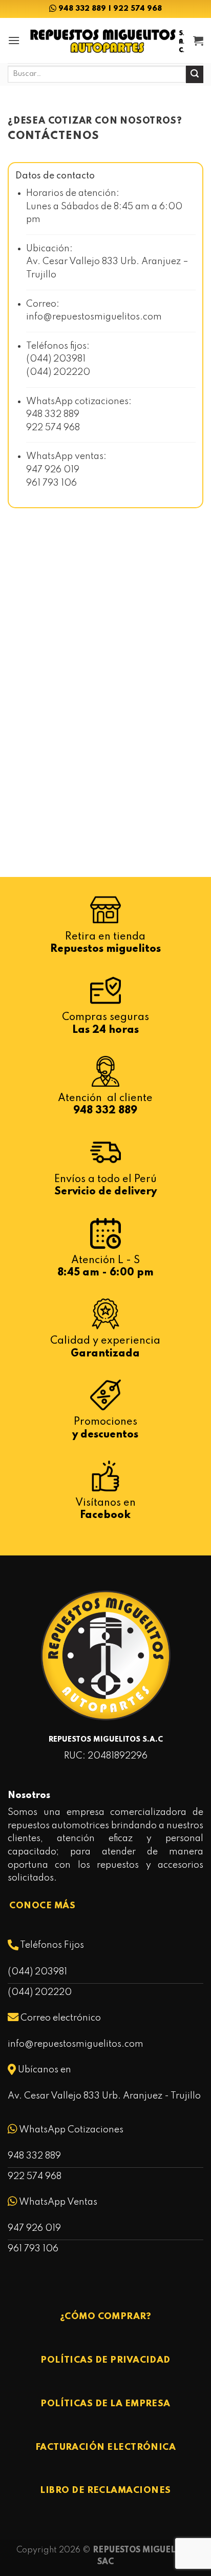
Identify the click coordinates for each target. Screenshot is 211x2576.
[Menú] (14, 40)
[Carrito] (198, 41)
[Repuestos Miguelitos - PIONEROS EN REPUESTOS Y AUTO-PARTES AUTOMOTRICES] (107, 40)
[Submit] (195, 74)
